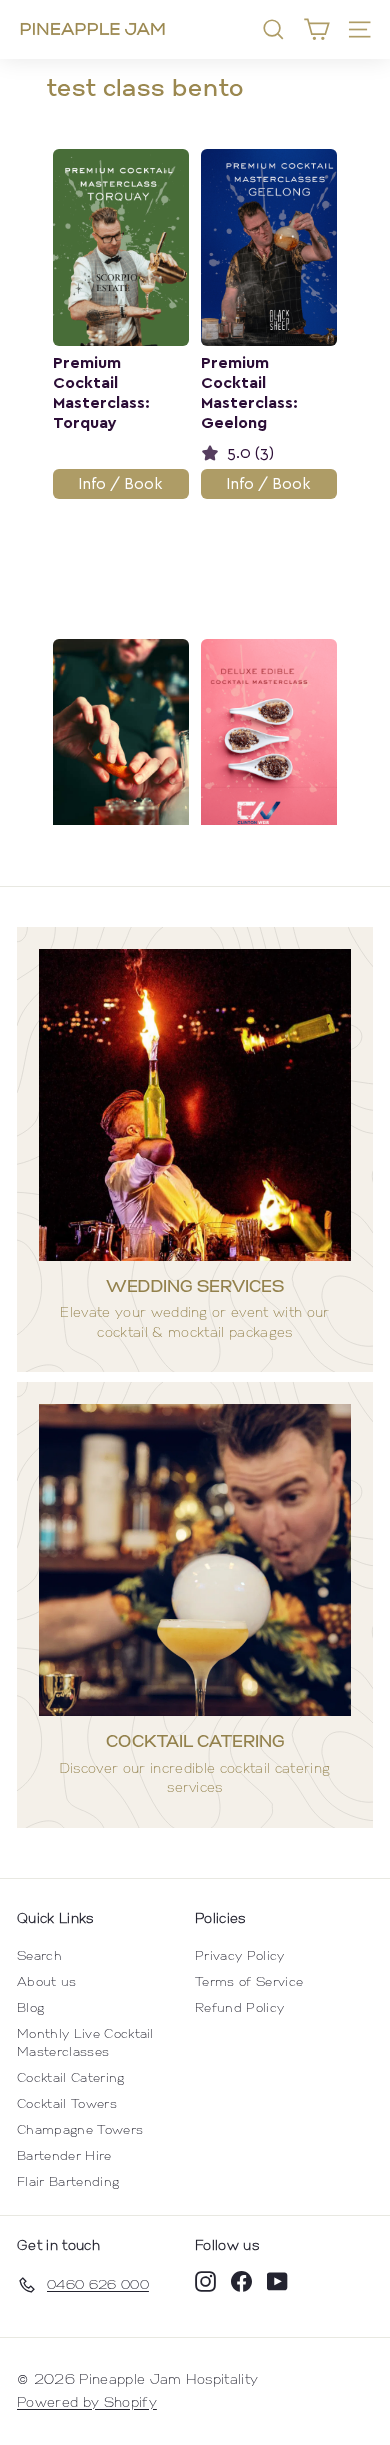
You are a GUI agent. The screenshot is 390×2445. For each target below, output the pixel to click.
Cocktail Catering (71, 2077)
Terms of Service (249, 1981)
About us (47, 1981)
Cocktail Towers (67, 2103)
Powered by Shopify (87, 2402)
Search (39, 1955)
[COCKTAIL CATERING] (195, 1560)
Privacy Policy (240, 1955)
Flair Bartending (68, 2181)
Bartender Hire (64, 2155)
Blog (30, 2007)
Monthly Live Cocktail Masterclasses (85, 2042)
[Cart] (316, 29)
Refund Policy (239, 2007)
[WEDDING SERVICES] (195, 1105)
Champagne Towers (80, 2129)
